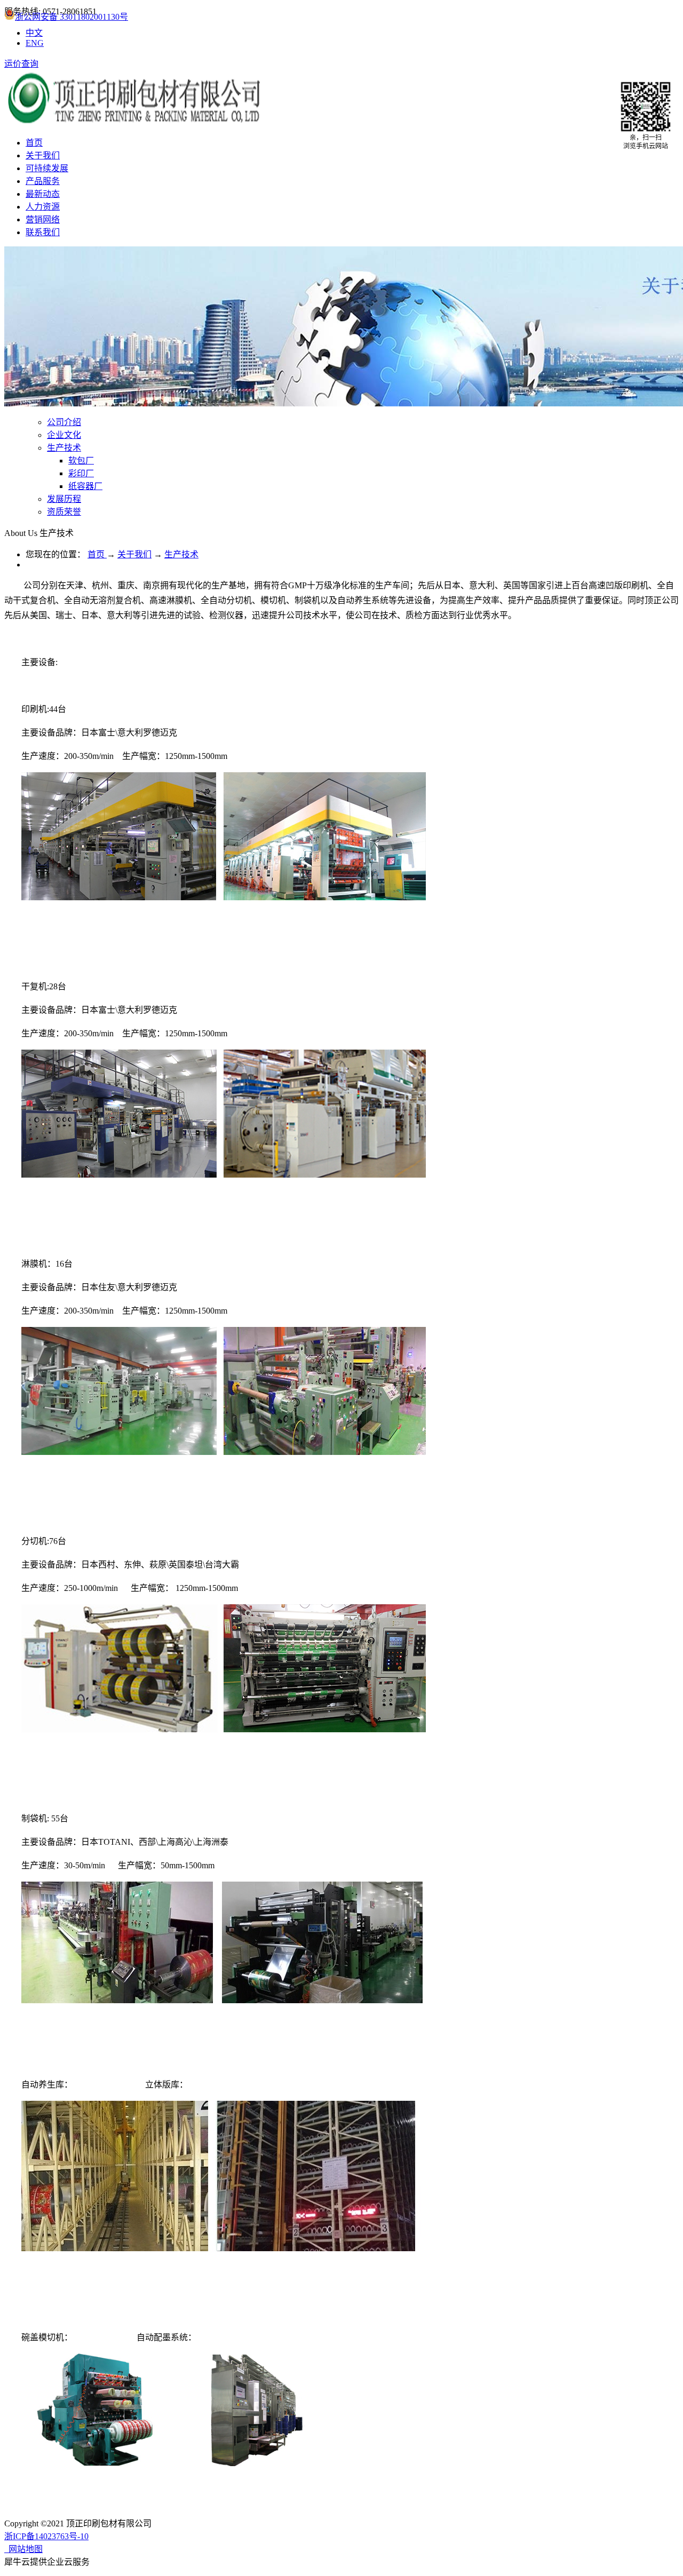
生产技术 (181, 554)
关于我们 (134, 554)
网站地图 (23, 2549)
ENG (35, 43)
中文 (34, 33)
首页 (34, 143)
